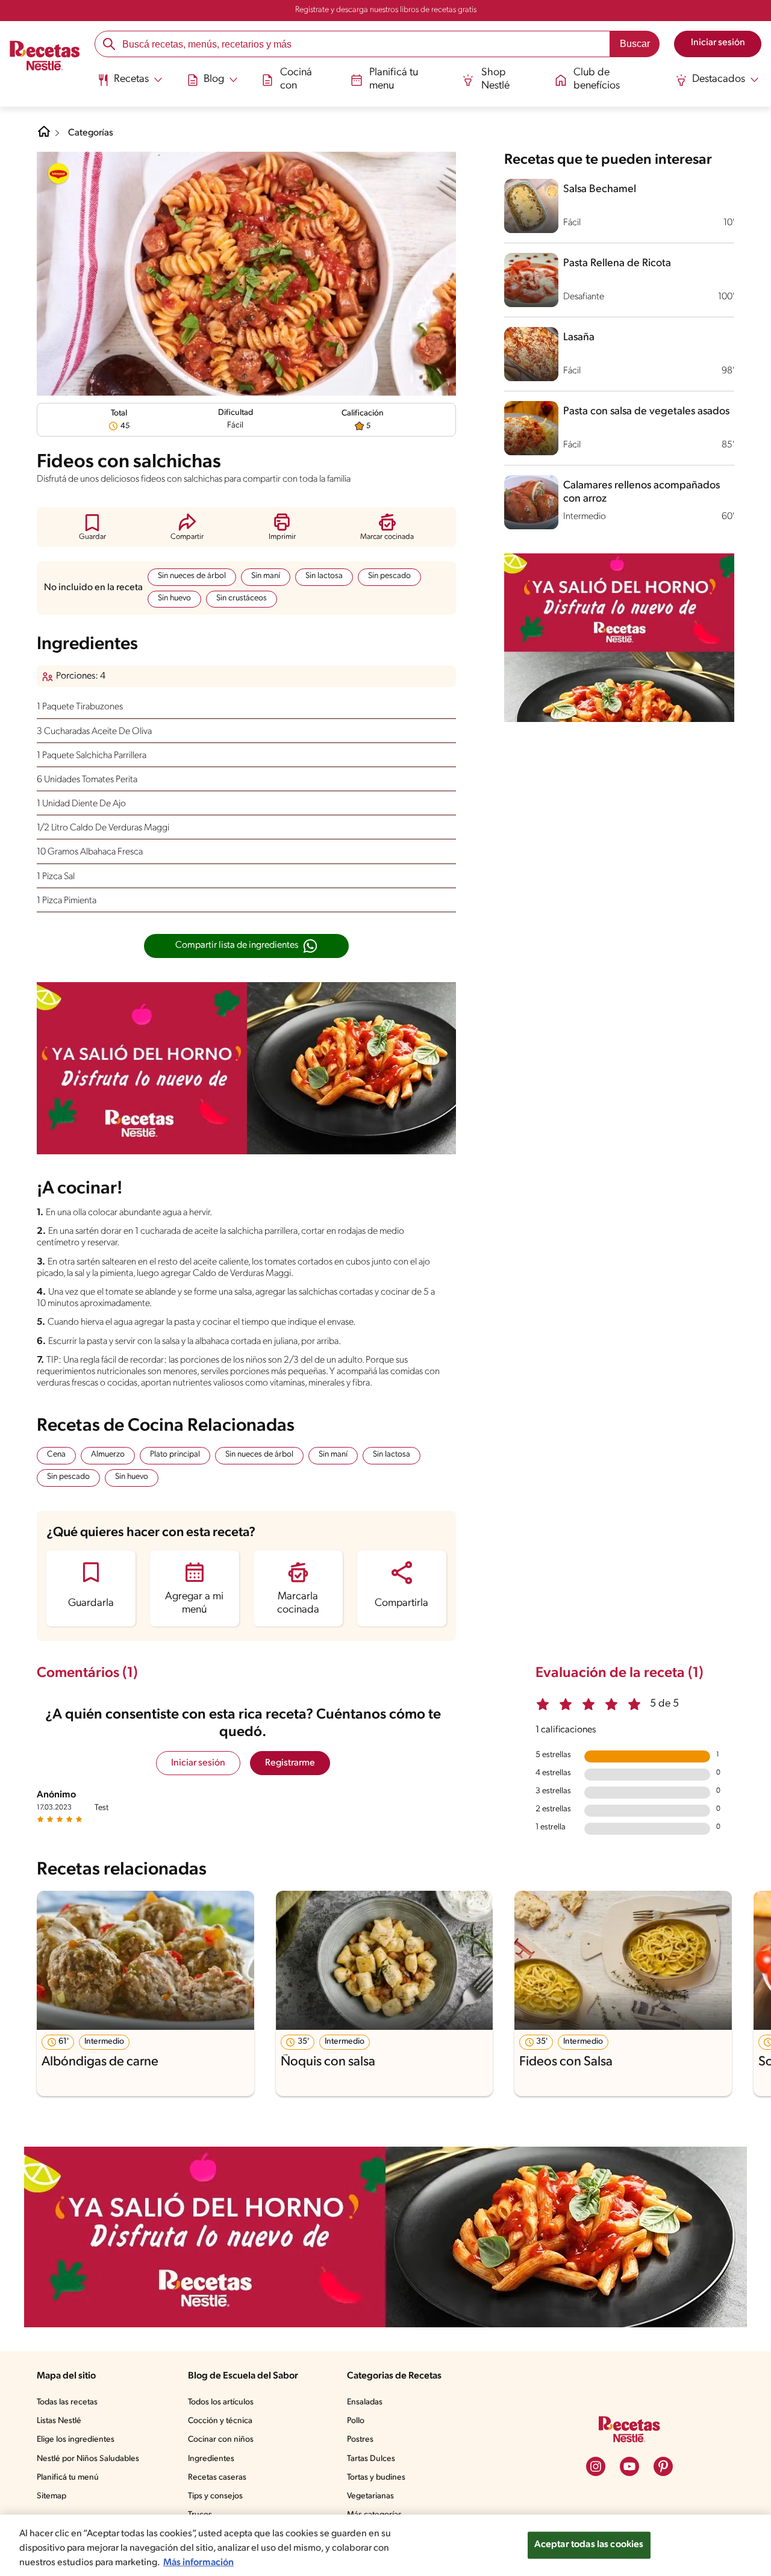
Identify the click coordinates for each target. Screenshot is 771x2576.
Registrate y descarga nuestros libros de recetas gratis (386, 10)
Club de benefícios (597, 79)
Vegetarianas (370, 2496)
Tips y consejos (215, 2496)
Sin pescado (389, 576)
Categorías (91, 133)
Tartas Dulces (371, 2459)
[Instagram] (596, 2466)
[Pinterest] (663, 2466)
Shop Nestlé (495, 79)
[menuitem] (130, 84)
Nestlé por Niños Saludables (88, 2459)
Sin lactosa (324, 576)
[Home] (44, 136)
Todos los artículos (221, 2402)
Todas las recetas (67, 2402)
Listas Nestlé (59, 2421)
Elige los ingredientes (76, 2440)
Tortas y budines (376, 2478)
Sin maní (266, 576)
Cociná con (296, 79)
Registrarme (290, 1763)
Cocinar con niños (221, 2440)
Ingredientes (211, 2459)
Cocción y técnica (220, 2421)
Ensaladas (365, 2402)
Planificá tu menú (68, 2478)
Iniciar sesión (198, 1763)
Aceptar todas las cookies (589, 2545)
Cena (56, 1454)
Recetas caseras (217, 2478)
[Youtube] (629, 2466)
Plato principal (175, 1454)
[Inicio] (45, 57)
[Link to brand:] (58, 173)
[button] (92, 527)
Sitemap (52, 2496)
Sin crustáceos (242, 598)
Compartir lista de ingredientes (237, 945)
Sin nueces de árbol (192, 576)
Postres (360, 2440)
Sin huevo (174, 598)
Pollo (356, 2421)
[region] (385, 2545)
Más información (198, 2563)
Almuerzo (108, 1454)
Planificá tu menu (394, 79)
